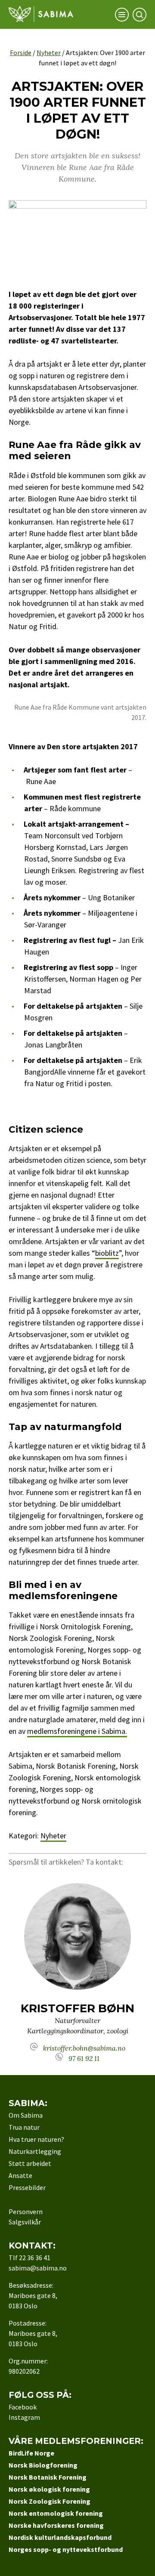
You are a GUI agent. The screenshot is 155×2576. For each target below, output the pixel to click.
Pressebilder (27, 2187)
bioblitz (107, 1253)
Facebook (23, 2407)
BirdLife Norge (31, 2453)
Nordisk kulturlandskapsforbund (60, 2537)
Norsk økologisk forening (49, 2489)
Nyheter (49, 53)
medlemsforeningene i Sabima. (77, 1731)
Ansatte (20, 2175)
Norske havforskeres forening (56, 2525)
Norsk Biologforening (43, 2465)
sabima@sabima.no (38, 2268)
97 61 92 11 (84, 2058)
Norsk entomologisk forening (56, 2513)
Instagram (24, 2417)
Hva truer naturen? (36, 2139)
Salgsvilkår (25, 2222)
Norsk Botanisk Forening (48, 2477)
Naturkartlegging (35, 2151)
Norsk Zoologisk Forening (50, 2501)
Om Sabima (26, 2115)
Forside (21, 53)
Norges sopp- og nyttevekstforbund (66, 2549)
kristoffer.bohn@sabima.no (84, 2048)
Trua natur (24, 2127)
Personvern (26, 2212)
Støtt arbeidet (30, 2163)
